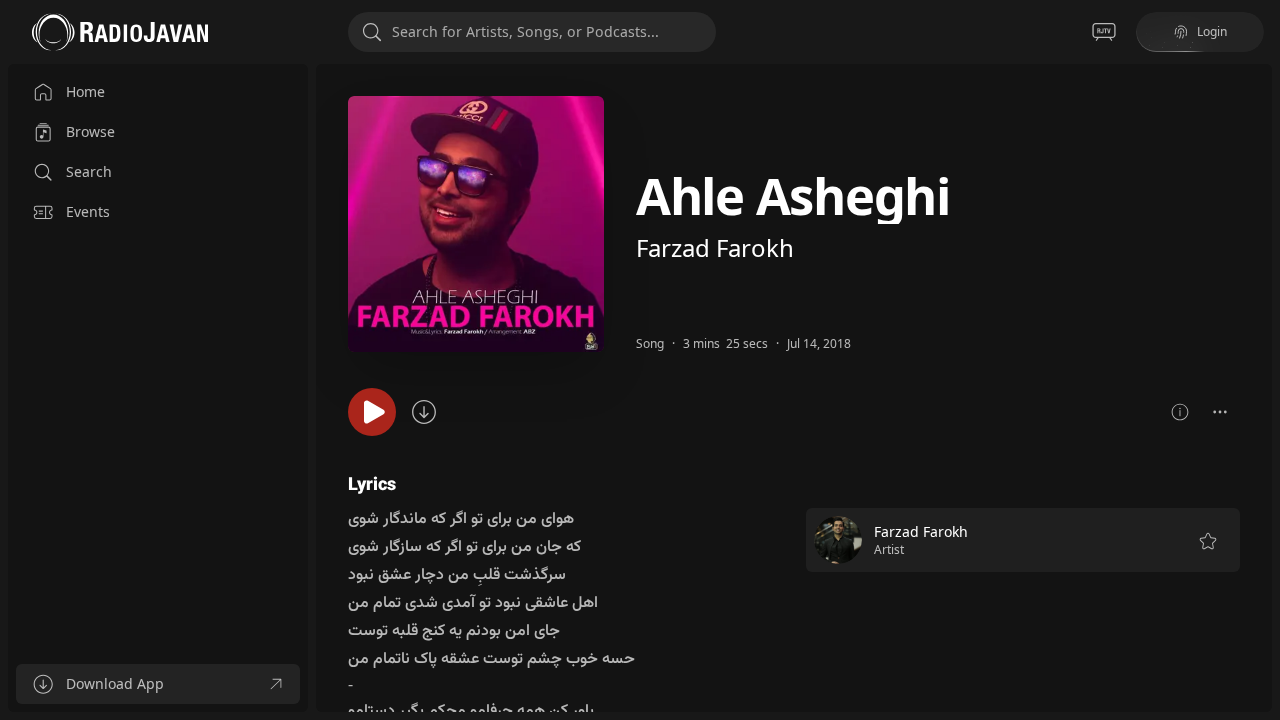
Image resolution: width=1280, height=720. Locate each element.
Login (1212, 31)
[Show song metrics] (1180, 412)
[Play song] (372, 412)
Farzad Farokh (715, 247)
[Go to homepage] (120, 32)
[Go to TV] (1104, 32)
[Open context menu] (1220, 412)
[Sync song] (424, 412)
